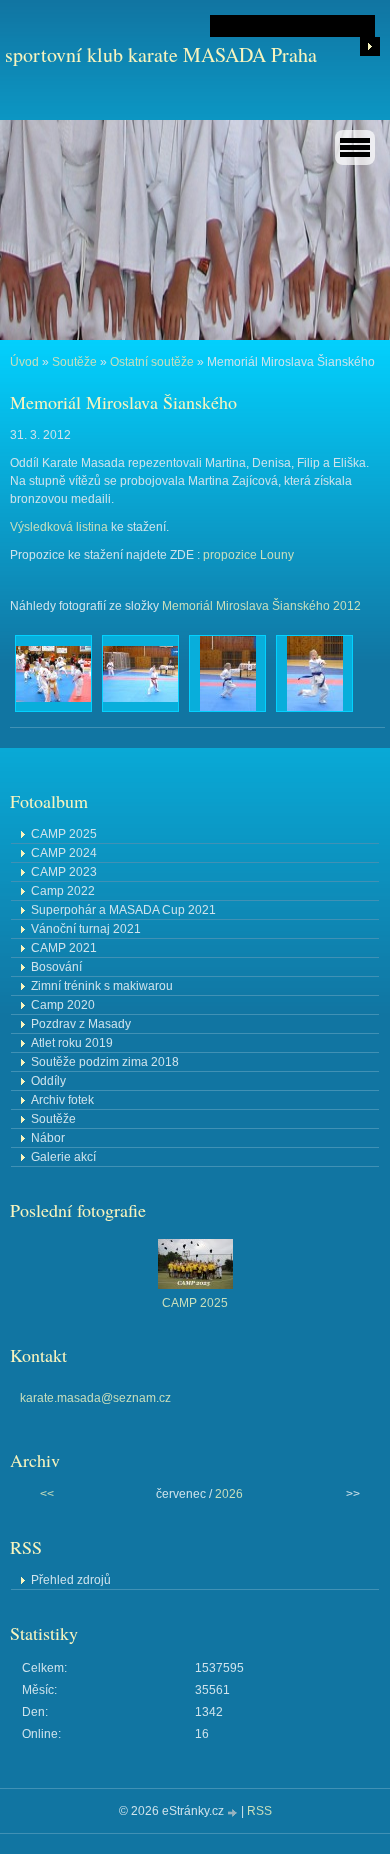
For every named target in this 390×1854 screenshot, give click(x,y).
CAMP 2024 (64, 853)
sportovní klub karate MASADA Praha (161, 54)
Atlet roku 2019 (72, 1043)
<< (47, 1494)
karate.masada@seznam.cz (95, 1398)
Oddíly (48, 1081)
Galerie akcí (63, 1157)
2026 (229, 1494)
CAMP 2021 (64, 948)
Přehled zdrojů (71, 1580)
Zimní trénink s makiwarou (102, 986)
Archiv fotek (62, 1100)
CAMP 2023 (64, 872)
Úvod (24, 362)
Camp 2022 (63, 891)
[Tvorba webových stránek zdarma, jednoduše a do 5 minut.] (234, 1812)
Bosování (56, 967)
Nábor (48, 1138)
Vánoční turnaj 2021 (86, 929)
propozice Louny (248, 555)
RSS (259, 1811)
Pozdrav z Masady (81, 1024)
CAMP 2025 (64, 834)
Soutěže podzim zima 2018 (105, 1062)
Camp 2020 (63, 1005)
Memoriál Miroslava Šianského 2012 (261, 606)
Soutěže (74, 362)
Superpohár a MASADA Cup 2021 (123, 910)
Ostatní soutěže (152, 362)
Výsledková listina (59, 527)
